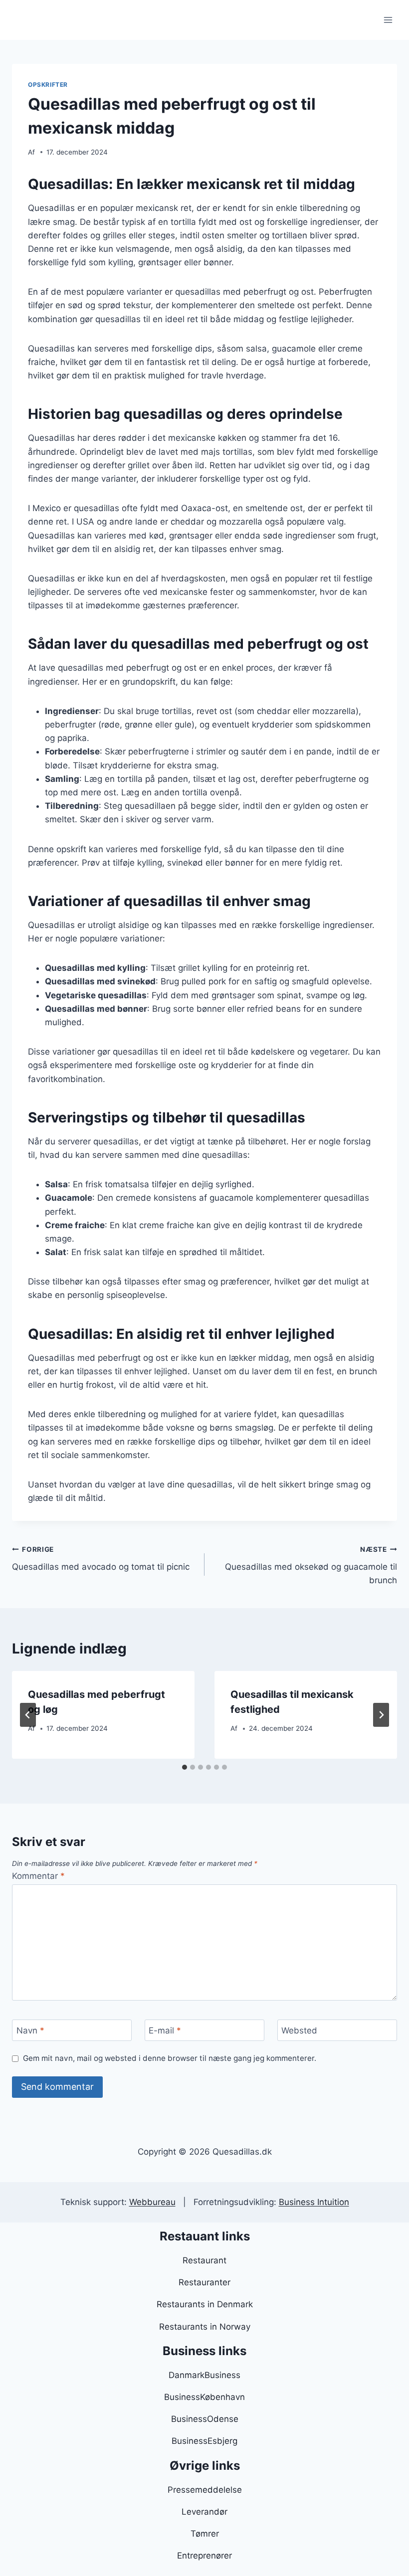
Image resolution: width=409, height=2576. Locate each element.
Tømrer (205, 2534)
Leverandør (204, 2512)
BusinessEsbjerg (204, 2441)
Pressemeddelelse (205, 2490)
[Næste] (381, 1715)
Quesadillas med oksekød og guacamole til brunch (311, 1565)
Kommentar (38, 1876)
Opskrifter (48, 85)
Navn (30, 2030)
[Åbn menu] (388, 20)
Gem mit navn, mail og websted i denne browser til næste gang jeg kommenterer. (170, 2058)
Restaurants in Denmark (205, 2304)
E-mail (165, 2030)
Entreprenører (204, 2556)
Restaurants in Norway (205, 2327)
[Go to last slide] (28, 1715)
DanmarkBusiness (204, 2375)
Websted (299, 2030)
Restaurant (204, 2260)
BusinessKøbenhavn (204, 2397)
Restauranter (204, 2282)
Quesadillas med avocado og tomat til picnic (101, 1559)
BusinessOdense (205, 2419)
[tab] (185, 1767)
